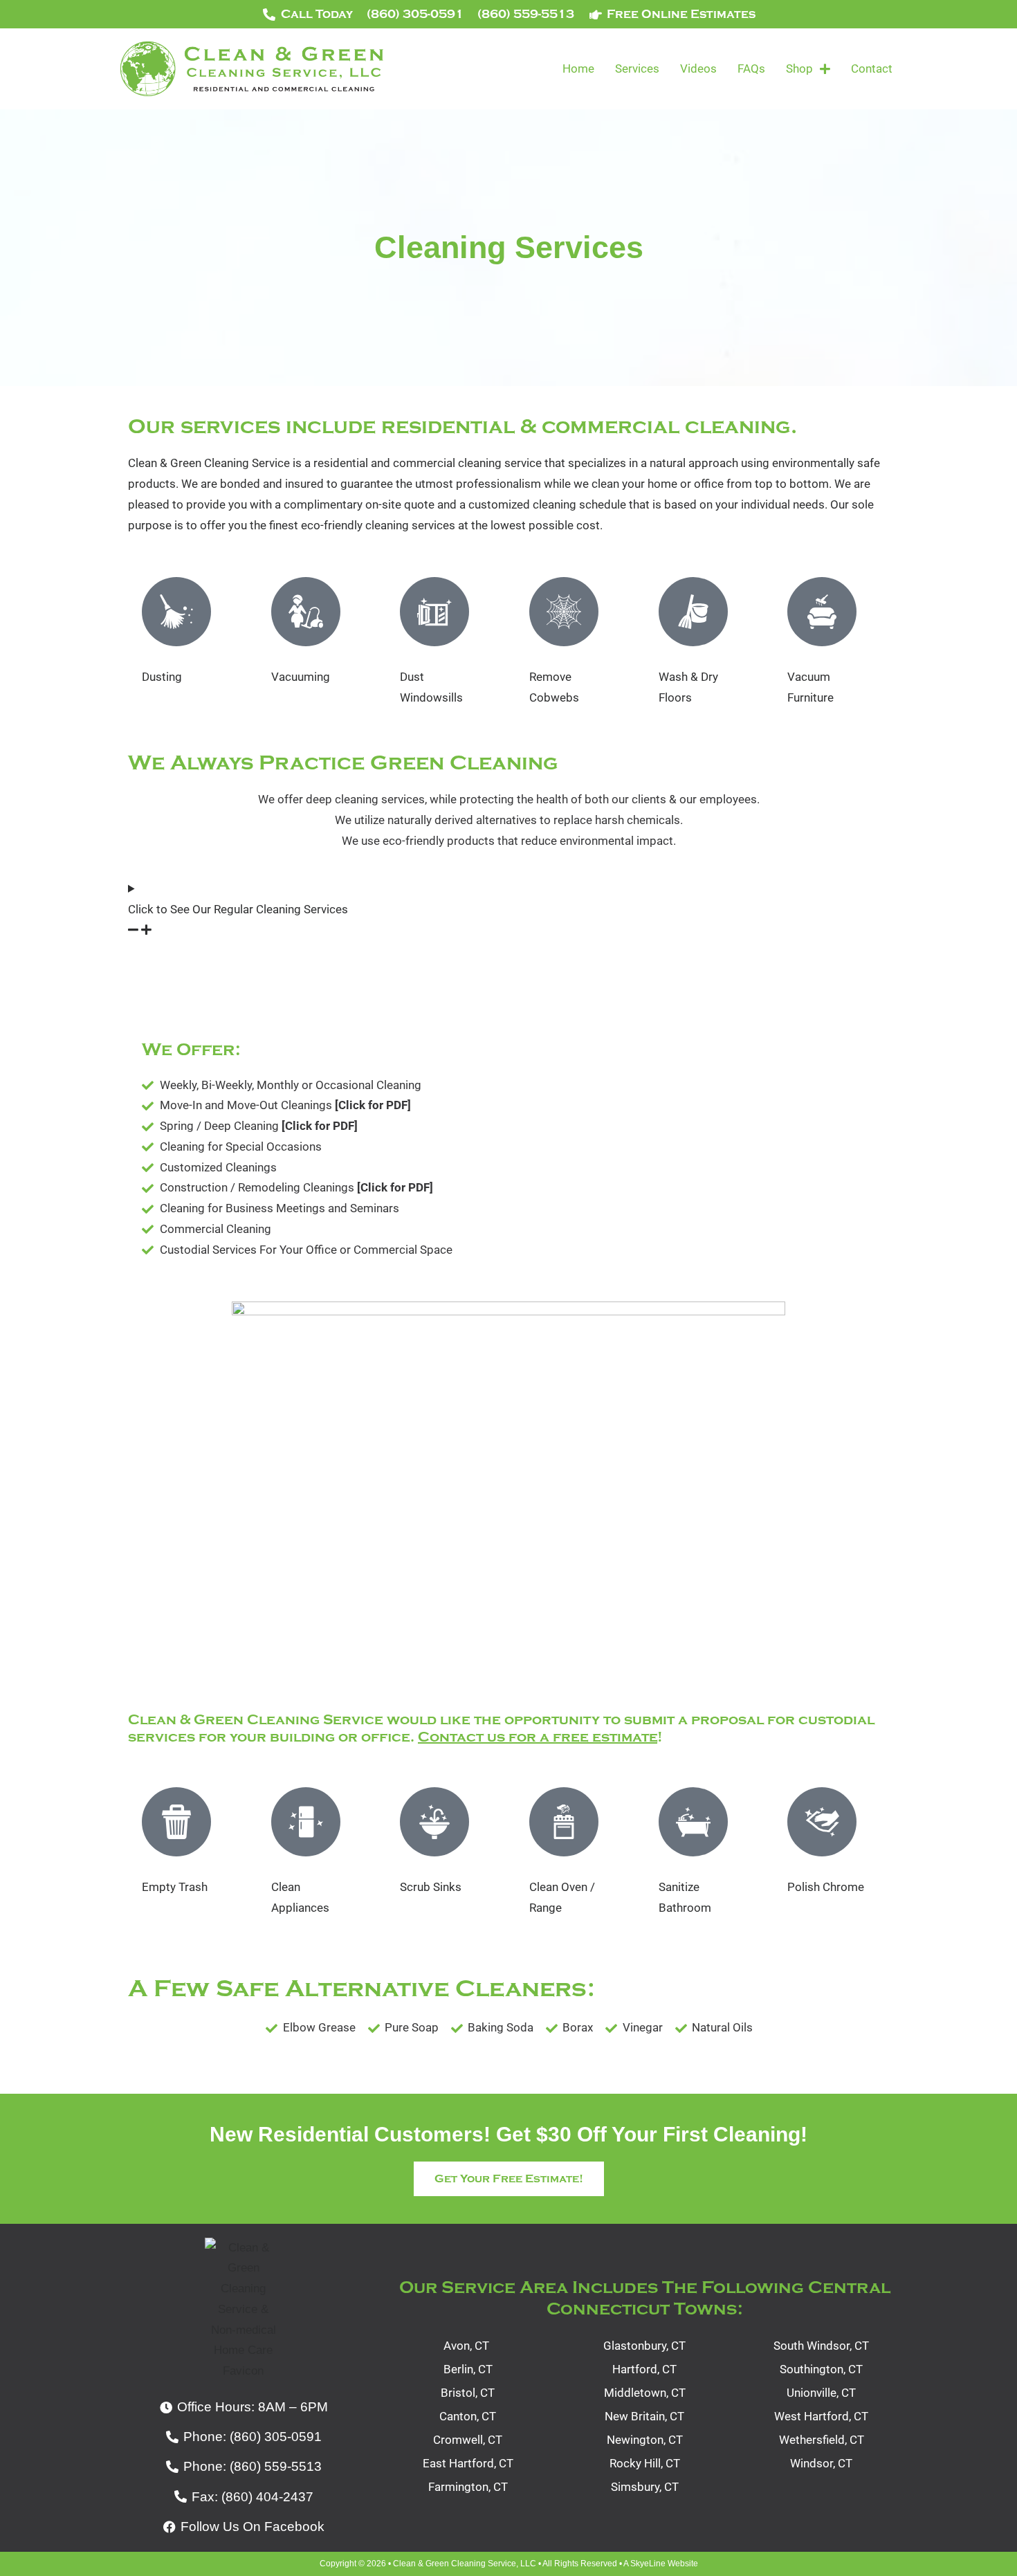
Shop (799, 68)
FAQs (751, 68)
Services (637, 68)
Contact (872, 68)
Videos (698, 68)
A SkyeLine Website (661, 2564)
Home (578, 68)
